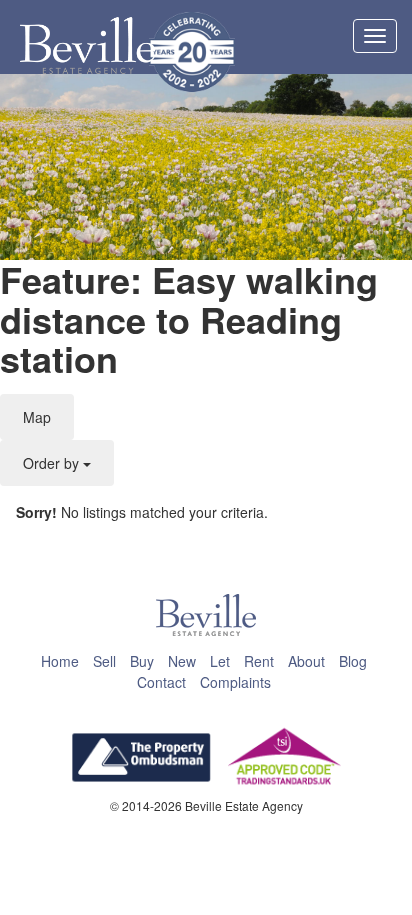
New (182, 661)
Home (60, 661)
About (306, 661)
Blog (353, 661)
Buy (142, 661)
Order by (53, 463)
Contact (161, 682)
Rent (259, 661)
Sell (104, 661)
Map (37, 417)
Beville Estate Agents (87, 46)
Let (220, 661)
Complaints (235, 682)
